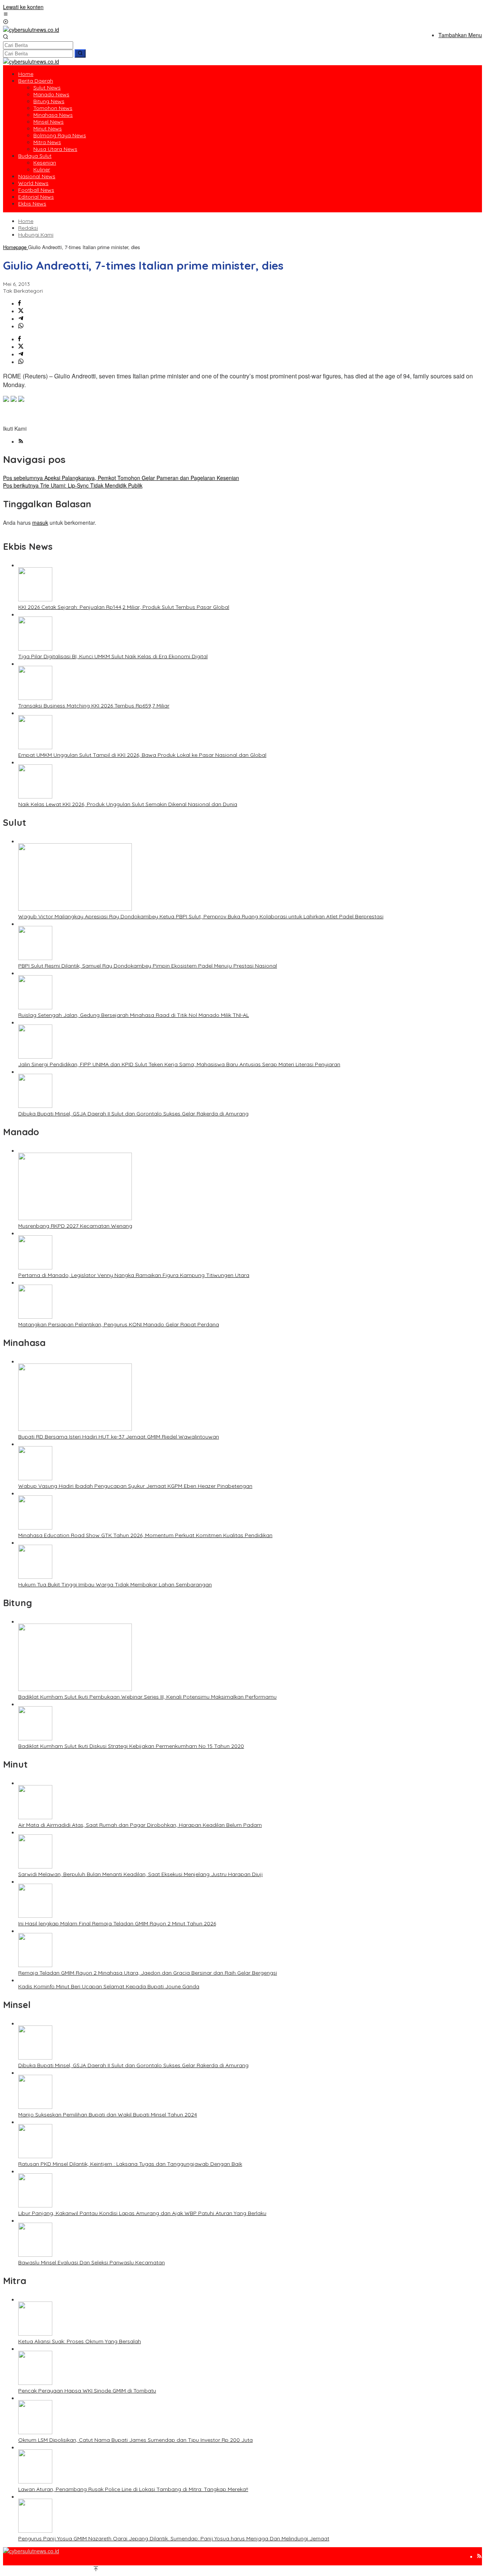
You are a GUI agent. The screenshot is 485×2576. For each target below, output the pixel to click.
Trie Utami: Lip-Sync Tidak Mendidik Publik (73, 485)
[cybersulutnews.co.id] (31, 30)
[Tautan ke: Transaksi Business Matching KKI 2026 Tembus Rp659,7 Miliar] (35, 698)
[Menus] (6, 14)
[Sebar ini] (20, 303)
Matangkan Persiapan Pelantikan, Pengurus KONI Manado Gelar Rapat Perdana (119, 1324)
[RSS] (21, 441)
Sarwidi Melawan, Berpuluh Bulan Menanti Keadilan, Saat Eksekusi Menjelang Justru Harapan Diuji (140, 1874)
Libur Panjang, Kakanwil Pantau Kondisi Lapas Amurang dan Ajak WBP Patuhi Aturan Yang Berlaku (142, 2213)
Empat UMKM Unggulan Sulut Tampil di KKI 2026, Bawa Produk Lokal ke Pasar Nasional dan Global (142, 755)
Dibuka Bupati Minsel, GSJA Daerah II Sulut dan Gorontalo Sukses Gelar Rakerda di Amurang (133, 1114)
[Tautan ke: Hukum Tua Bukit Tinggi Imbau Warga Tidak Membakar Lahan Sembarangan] (35, 1577)
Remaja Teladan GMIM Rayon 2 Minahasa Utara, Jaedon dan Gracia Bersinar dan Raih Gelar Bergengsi (148, 1973)
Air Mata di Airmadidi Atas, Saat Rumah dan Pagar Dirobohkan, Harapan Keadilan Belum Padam (140, 1825)
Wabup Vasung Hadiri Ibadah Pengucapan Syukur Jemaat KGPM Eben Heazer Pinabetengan (135, 1486)
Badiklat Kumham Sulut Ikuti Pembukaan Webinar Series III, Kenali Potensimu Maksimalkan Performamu (147, 1697)
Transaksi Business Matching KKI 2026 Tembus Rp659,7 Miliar (94, 706)
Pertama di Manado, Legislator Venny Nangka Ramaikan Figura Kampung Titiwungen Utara (134, 1275)
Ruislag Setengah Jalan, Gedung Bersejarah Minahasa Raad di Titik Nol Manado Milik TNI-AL (134, 1015)
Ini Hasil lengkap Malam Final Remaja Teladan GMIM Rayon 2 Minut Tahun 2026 (117, 1923)
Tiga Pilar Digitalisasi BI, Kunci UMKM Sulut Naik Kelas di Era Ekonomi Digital (113, 656)
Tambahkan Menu (460, 35)
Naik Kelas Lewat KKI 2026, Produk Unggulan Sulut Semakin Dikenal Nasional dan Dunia (128, 804)
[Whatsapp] (21, 326)
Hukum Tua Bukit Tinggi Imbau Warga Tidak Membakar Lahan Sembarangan (115, 1585)
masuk (40, 522)
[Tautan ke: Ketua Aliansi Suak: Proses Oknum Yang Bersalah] (35, 2333)
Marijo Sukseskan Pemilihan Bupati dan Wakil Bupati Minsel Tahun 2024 (108, 2115)
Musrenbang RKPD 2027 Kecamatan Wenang (75, 1226)
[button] (80, 53)
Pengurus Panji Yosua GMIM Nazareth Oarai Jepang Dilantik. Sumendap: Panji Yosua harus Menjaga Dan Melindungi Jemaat (174, 2538)
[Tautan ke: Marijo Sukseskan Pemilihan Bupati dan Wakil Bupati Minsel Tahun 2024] (35, 2107)
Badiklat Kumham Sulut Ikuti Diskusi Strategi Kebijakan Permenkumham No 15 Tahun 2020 (131, 1746)
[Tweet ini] (21, 311)
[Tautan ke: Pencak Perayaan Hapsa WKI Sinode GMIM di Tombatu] (35, 2383)
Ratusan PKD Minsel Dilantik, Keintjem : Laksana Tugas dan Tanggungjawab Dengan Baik (130, 2164)
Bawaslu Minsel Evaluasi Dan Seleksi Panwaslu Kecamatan (92, 2262)
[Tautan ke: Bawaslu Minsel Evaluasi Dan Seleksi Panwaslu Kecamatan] (35, 2254)
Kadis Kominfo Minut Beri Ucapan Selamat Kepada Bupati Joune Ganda (109, 1986)
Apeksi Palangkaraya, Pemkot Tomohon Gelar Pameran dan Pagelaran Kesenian (121, 478)
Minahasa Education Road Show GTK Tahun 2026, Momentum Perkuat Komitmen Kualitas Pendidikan (145, 1535)
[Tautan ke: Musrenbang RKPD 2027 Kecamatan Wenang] (75, 1218)
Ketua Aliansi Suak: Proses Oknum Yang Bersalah (80, 2341)
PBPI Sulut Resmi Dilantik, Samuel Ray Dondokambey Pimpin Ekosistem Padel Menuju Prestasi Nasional (148, 966)
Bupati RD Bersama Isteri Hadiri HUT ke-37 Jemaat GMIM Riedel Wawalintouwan (119, 1437)
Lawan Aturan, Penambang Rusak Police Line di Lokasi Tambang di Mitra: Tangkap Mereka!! (133, 2489)
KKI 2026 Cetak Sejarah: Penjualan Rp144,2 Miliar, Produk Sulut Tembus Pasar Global (124, 607)
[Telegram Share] (21, 318)
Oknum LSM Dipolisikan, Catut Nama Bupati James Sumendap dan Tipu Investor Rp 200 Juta (135, 2440)
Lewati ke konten (23, 7)
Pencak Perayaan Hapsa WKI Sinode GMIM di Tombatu (87, 2391)
